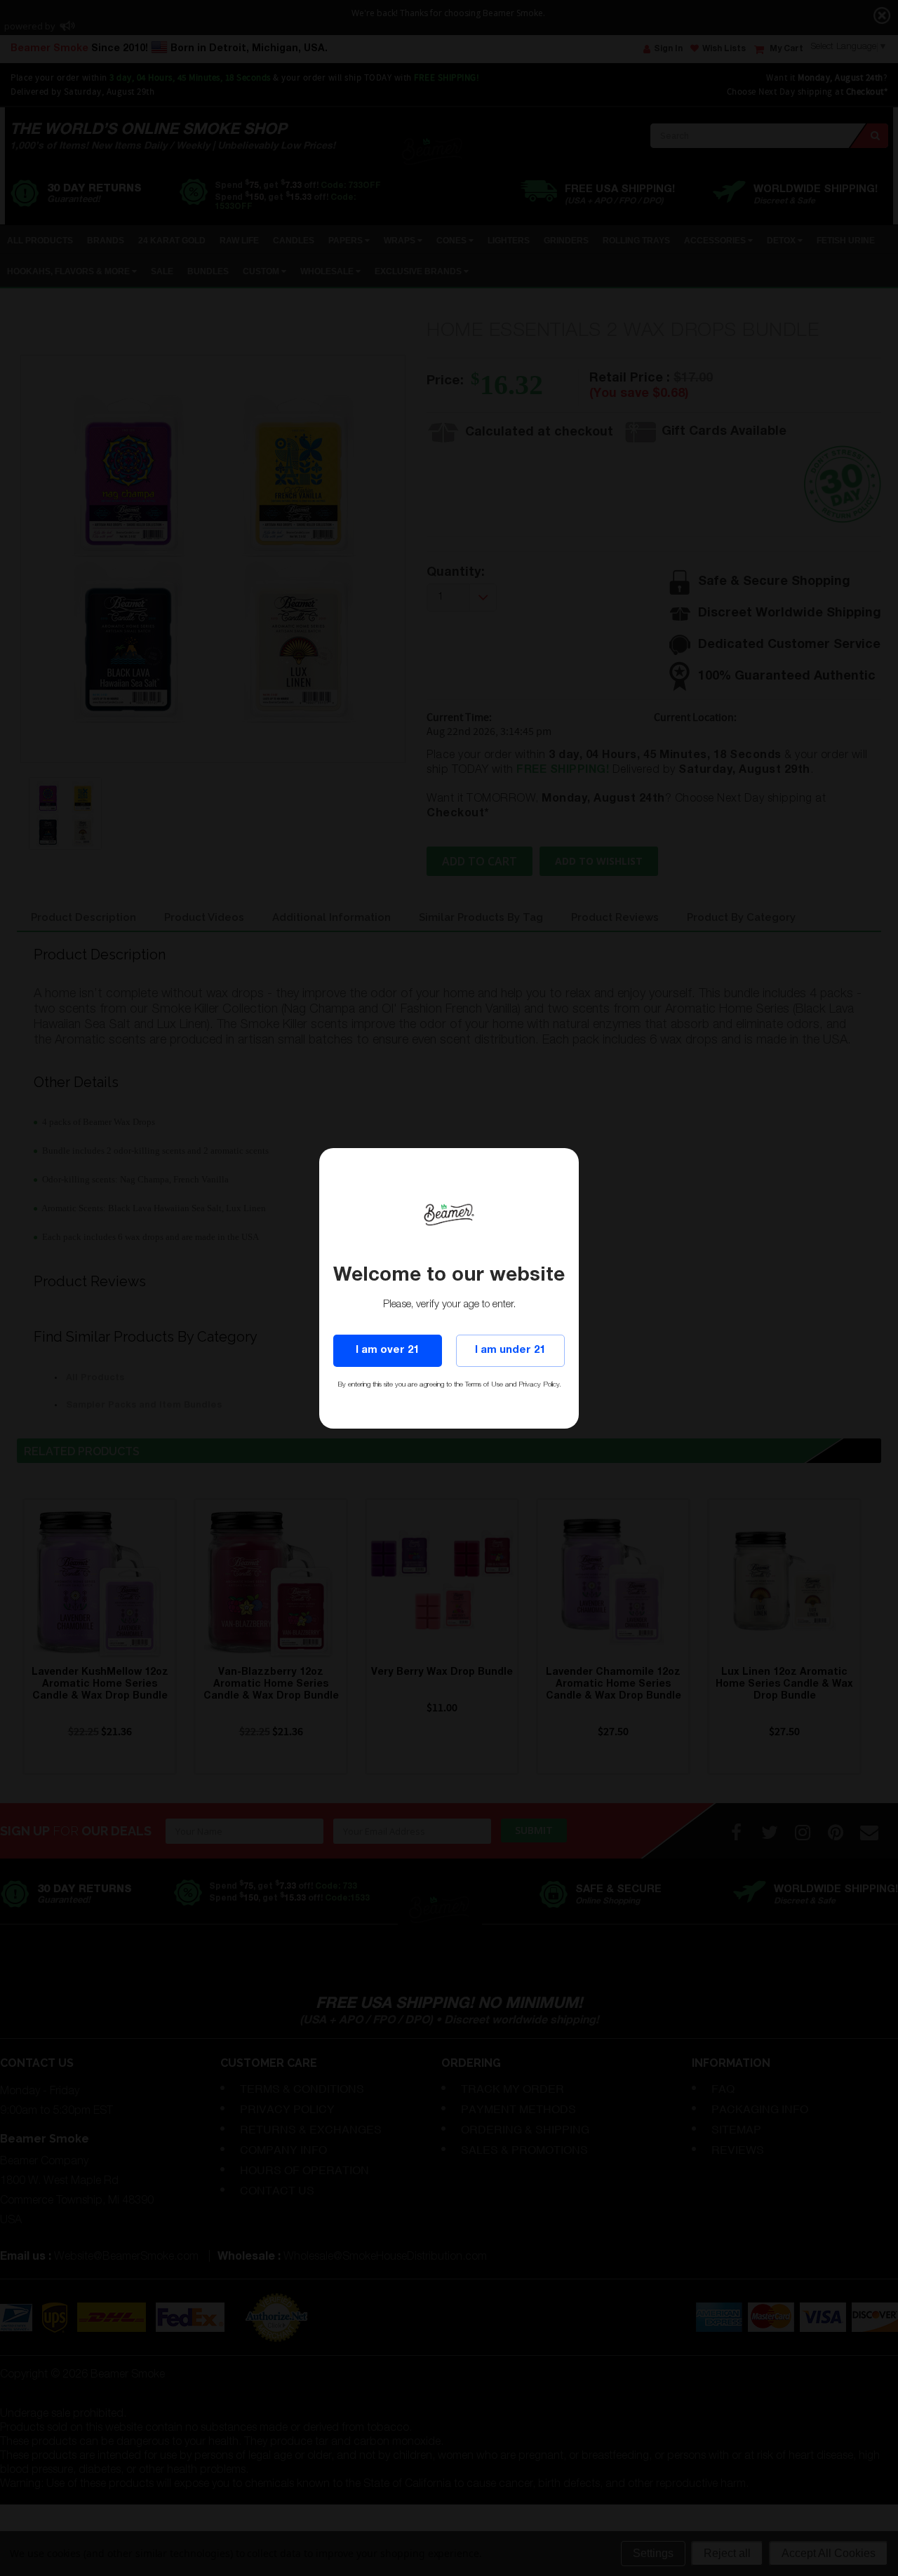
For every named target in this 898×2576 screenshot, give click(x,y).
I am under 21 (510, 1350)
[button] (897, 2570)
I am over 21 (387, 1350)
